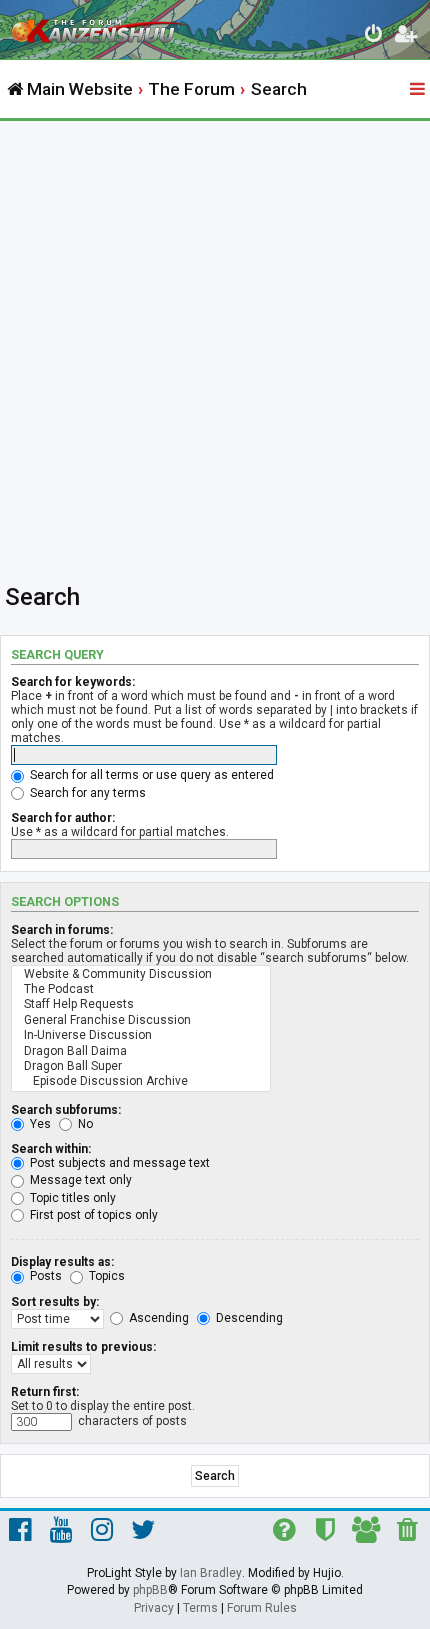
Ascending (157, 1318)
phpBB (150, 1590)
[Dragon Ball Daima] (141, 1051)
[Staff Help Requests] (141, 1004)
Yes (39, 1124)
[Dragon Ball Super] (141, 1066)
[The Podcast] (141, 989)
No (84, 1124)
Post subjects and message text (118, 1163)
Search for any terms (86, 793)
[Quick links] (419, 90)
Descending (248, 1318)
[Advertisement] (215, 346)
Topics (105, 1276)
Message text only (79, 1180)
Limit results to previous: (83, 1347)
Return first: (45, 1392)
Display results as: (62, 1262)
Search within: (51, 1149)
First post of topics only (92, 1215)
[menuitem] (374, 36)
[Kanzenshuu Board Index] (101, 26)
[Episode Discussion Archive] (141, 1081)
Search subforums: (66, 1110)
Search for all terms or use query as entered (150, 775)
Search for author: (63, 818)
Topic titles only (71, 1198)
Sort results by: (55, 1302)
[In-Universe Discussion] (141, 1035)
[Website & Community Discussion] (141, 974)
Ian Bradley (211, 1573)
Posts (44, 1276)
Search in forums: (62, 930)
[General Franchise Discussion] (141, 1020)
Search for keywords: (73, 682)
